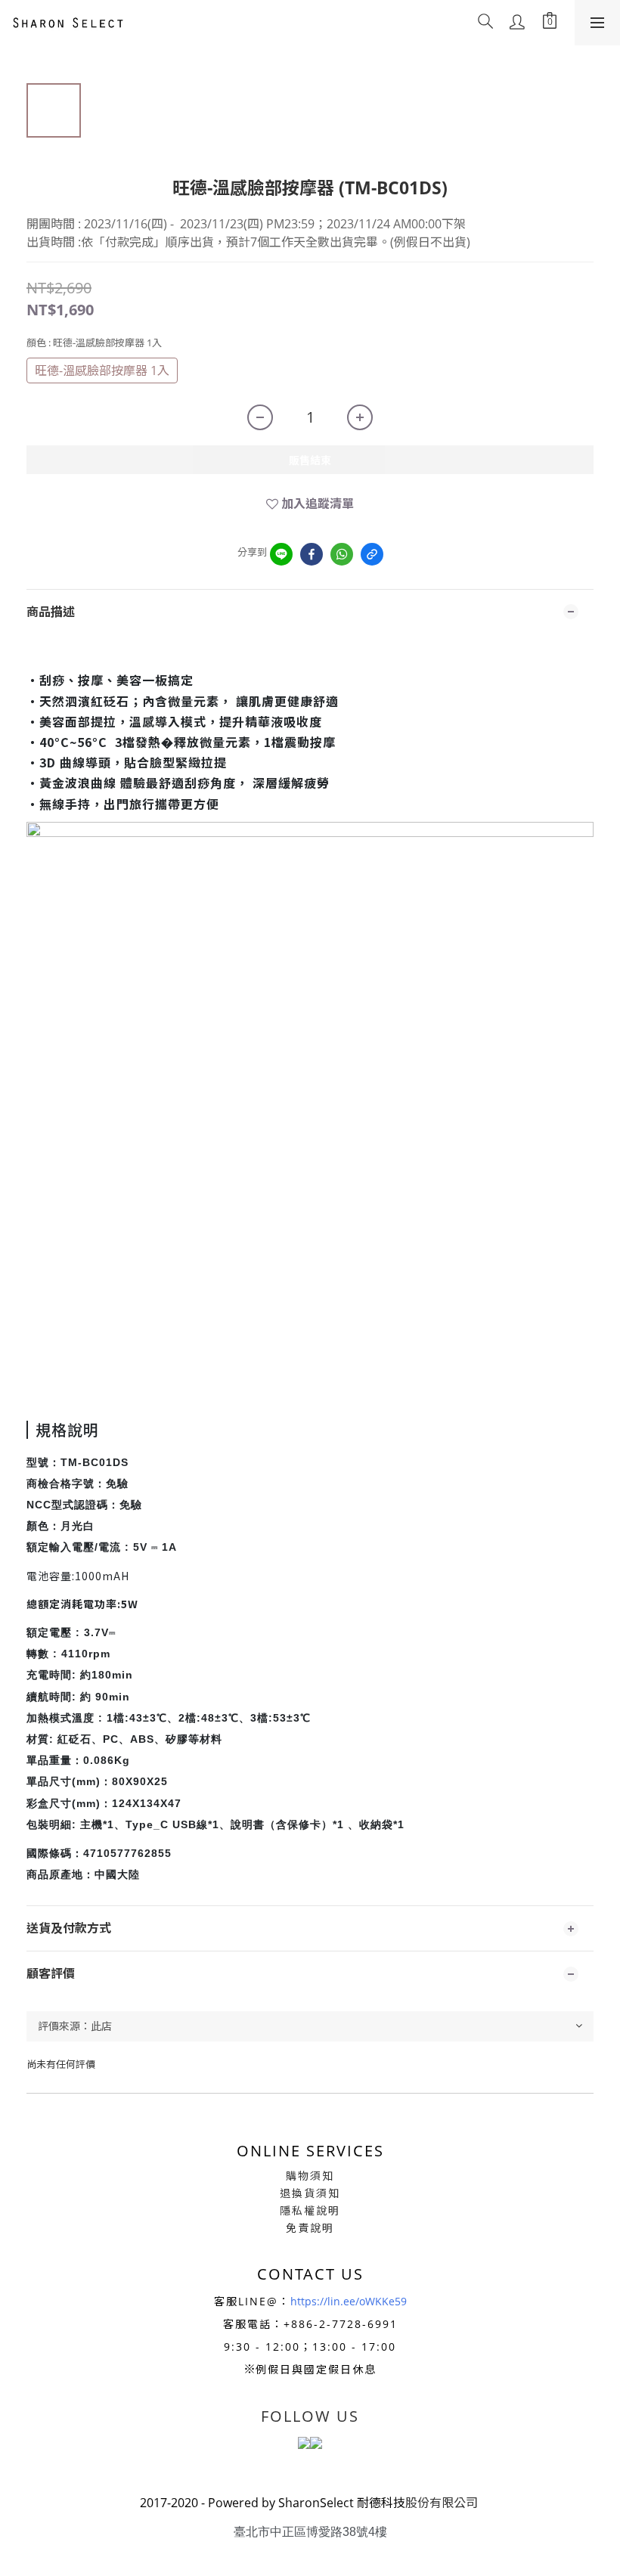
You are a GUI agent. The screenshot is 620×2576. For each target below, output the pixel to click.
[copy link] (372, 554)
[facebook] (312, 554)
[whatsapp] (342, 554)
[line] (281, 554)
